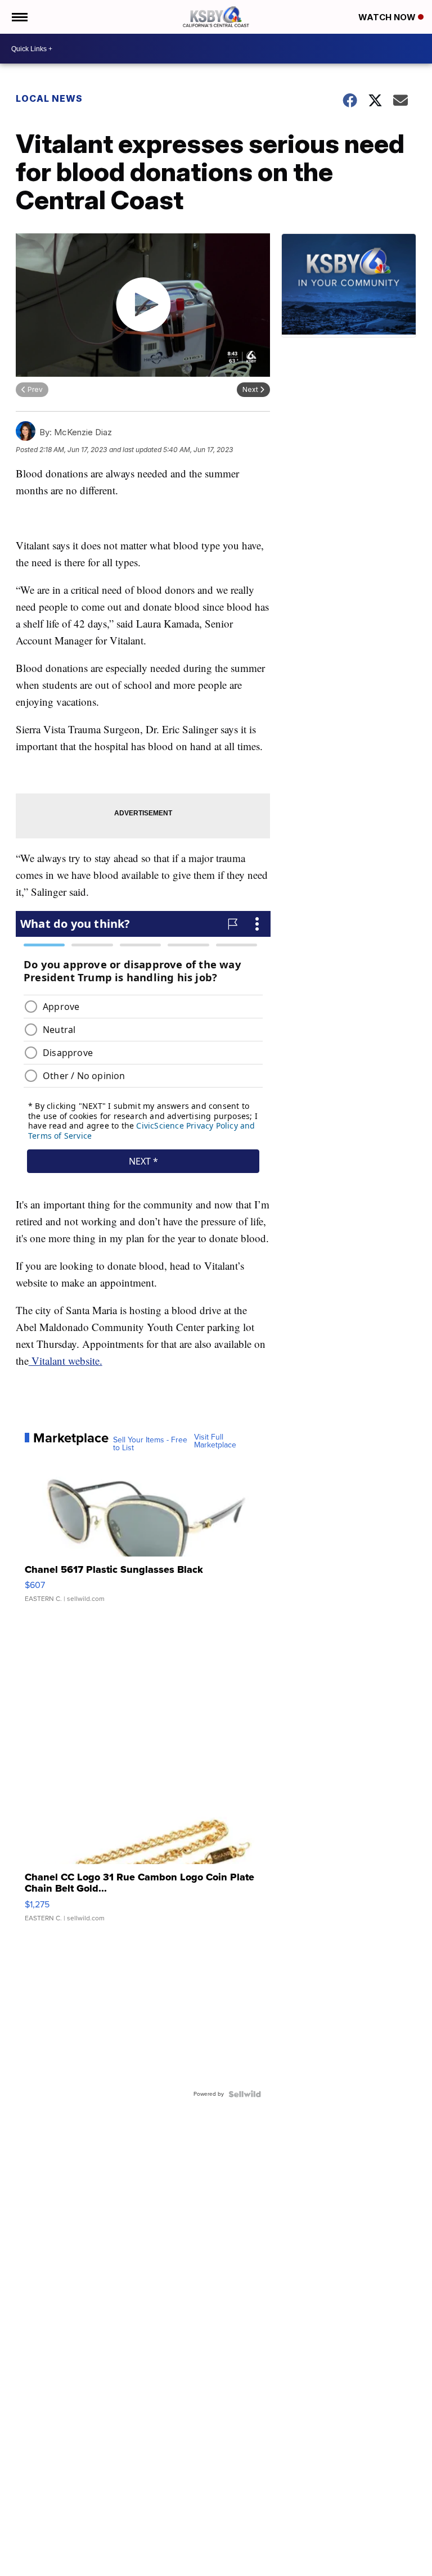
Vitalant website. (66, 1361)
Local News (49, 98)
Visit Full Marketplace (215, 1441)
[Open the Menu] (19, 17)
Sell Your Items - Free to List (150, 1444)
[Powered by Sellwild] (245, 2094)
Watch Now (388, 17)
